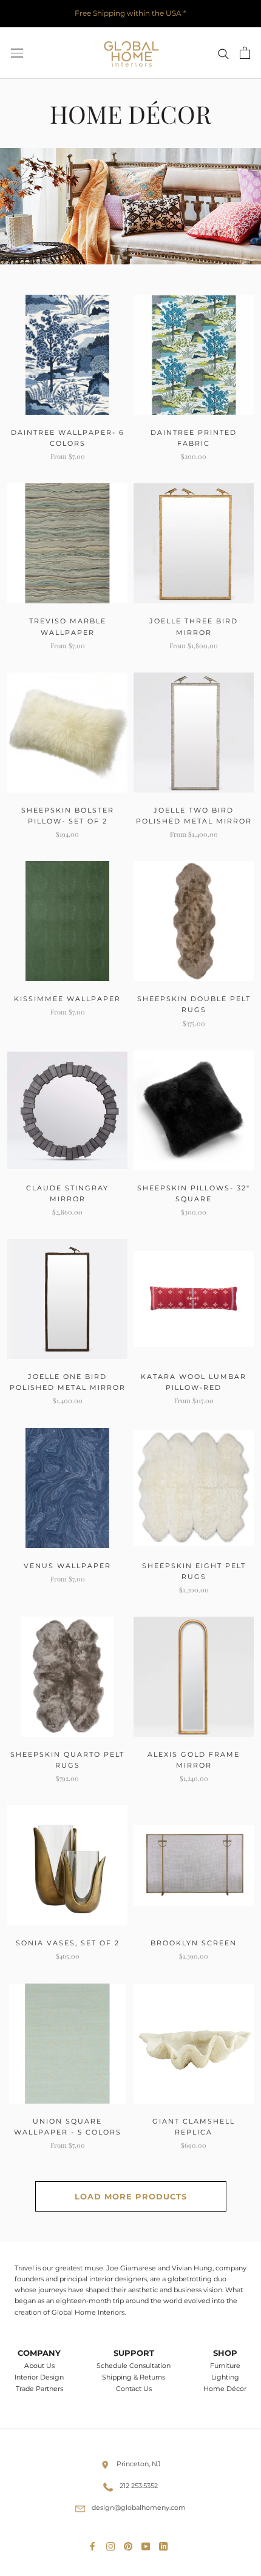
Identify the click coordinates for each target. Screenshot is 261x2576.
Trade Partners (39, 2389)
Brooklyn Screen (194, 1943)
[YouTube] (148, 2544)
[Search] (223, 53)
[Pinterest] (130, 2544)
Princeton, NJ (139, 2464)
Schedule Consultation (134, 2366)
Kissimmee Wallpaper (67, 999)
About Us (39, 2366)
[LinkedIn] (166, 2544)
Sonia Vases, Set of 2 (68, 1943)
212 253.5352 (139, 2486)
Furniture (225, 2366)
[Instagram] (113, 2544)
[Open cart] (245, 53)
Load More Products (131, 2196)
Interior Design (39, 2377)
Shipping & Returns (134, 2377)
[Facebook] (95, 2544)
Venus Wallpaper (67, 1566)
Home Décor (225, 2389)
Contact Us (134, 2389)
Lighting (225, 2377)
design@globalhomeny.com (139, 2507)
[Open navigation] (17, 53)
